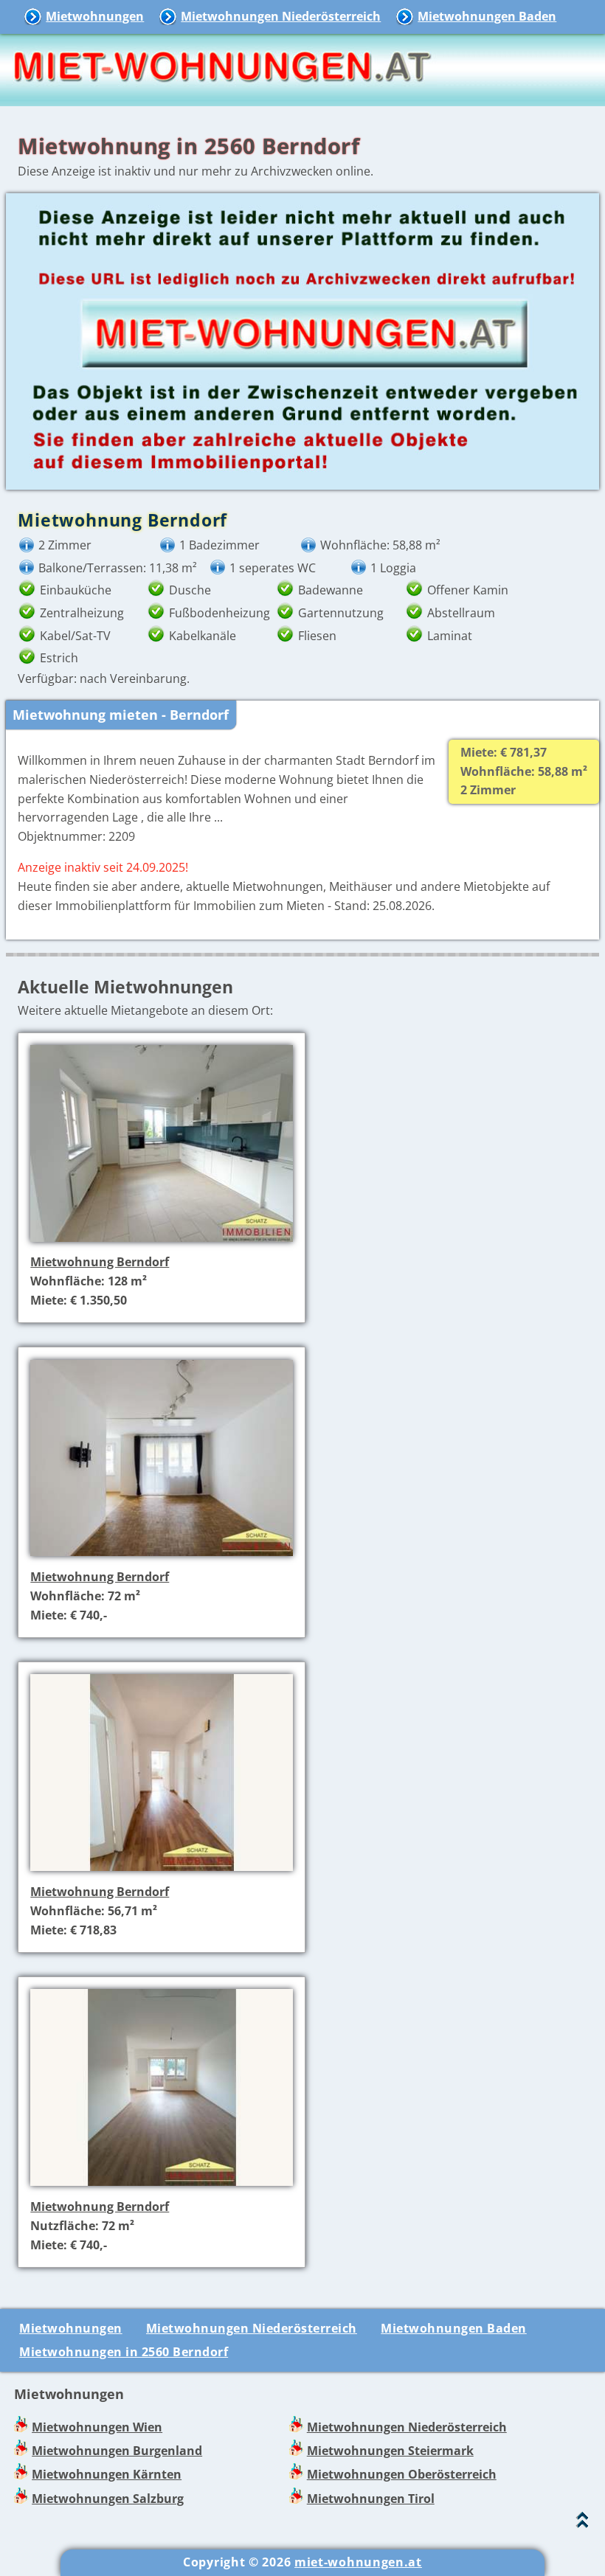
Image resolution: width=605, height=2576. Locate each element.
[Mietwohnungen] (221, 96)
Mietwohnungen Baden (487, 16)
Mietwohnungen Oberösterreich (402, 2474)
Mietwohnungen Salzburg (108, 2499)
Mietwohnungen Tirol (371, 2499)
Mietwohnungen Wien (97, 2427)
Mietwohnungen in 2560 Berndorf (124, 2352)
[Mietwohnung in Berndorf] (162, 1243)
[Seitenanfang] (582, 2523)
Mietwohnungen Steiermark (390, 2451)
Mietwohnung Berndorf (100, 1262)
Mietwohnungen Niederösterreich (281, 16)
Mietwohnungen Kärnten (107, 2474)
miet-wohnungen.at (358, 2562)
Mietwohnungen (95, 16)
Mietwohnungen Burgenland (117, 2451)
